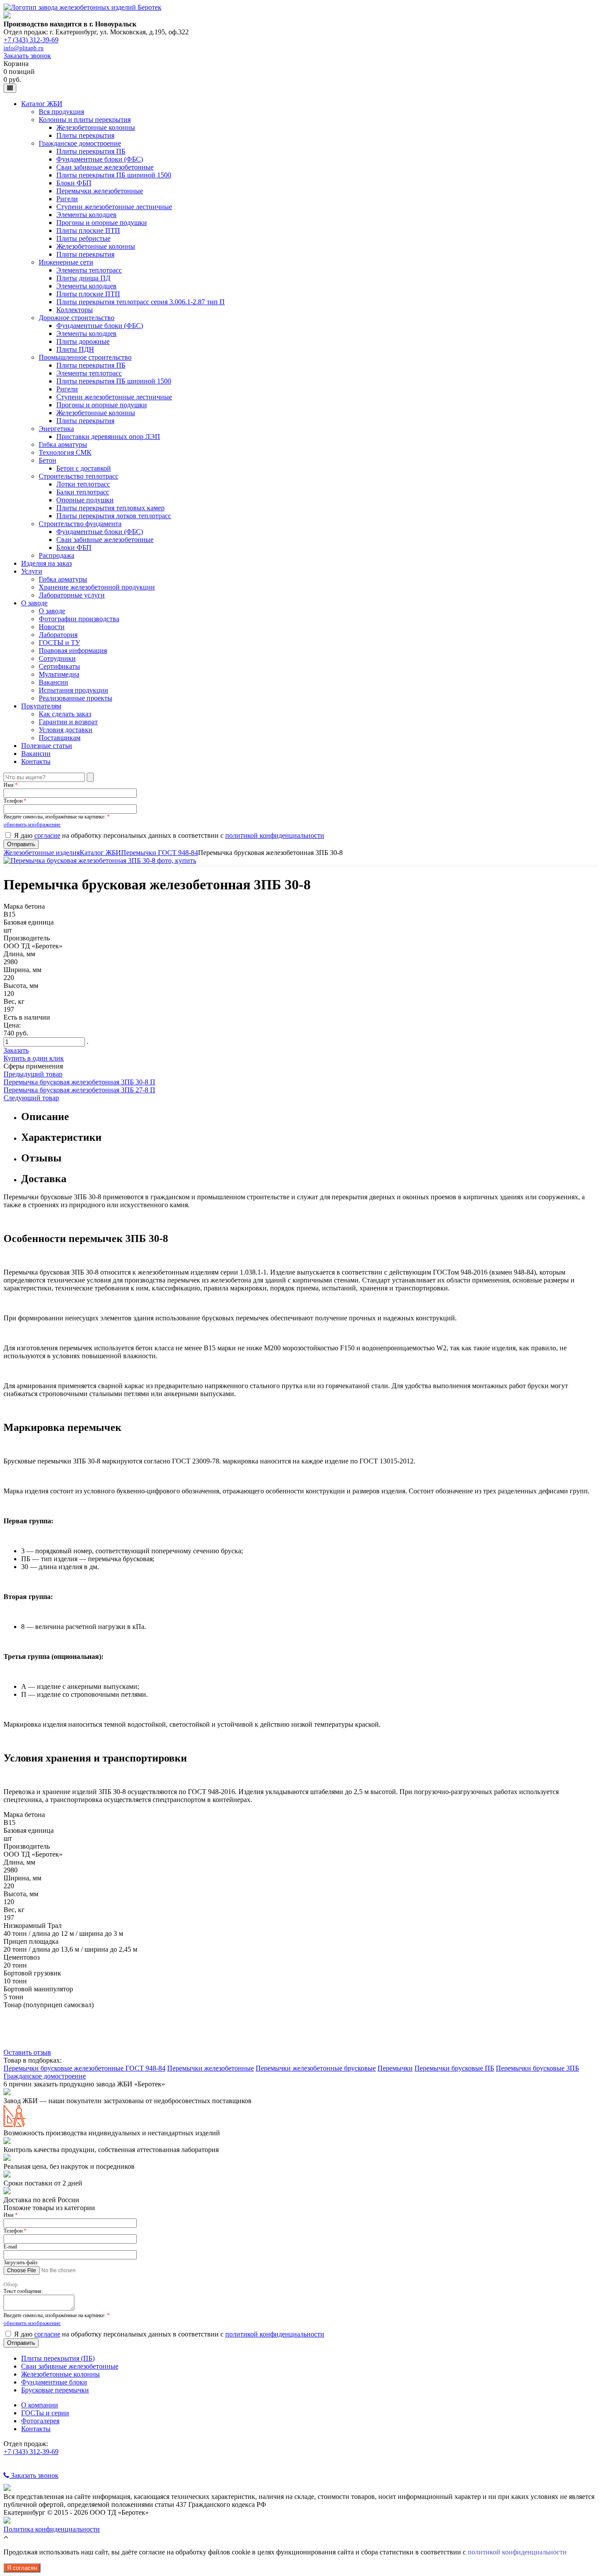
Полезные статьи (47, 746)
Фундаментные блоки (54, 2382)
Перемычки (395, 2068)
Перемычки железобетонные (100, 191)
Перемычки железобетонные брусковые (316, 2068)
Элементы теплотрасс (89, 270)
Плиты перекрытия (85, 135)
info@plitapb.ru (24, 48)
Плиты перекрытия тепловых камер (110, 508)
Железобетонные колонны (96, 127)
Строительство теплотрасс (79, 476)
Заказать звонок (27, 56)
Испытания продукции (73, 690)
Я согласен (22, 2568)
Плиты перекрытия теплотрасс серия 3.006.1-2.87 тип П (141, 302)
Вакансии (53, 682)
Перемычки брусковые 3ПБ (537, 2068)
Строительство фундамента (80, 524)
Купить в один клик (34, 1058)
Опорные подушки (85, 500)
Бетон (48, 460)
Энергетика (56, 429)
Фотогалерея (40, 2421)
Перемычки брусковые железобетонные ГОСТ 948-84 (84, 2068)
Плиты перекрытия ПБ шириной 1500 (114, 175)
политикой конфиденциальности (275, 835)
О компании (40, 2405)
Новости (52, 627)
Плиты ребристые (83, 238)
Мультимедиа (59, 674)
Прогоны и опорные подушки (102, 223)
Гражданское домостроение (80, 143)
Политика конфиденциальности (52, 2529)
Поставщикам (60, 738)
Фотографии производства (79, 619)
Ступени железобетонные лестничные (114, 207)
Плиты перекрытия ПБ (91, 151)
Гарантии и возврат (68, 722)
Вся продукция (61, 112)
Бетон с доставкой (84, 468)
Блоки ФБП (74, 183)
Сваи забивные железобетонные (105, 167)
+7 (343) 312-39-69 (31, 40)
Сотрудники (57, 658)
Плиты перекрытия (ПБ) (58, 2358)
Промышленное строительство (85, 357)
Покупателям (41, 706)
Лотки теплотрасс (83, 484)
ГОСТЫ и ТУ (59, 643)
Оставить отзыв (27, 2052)
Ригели (67, 199)
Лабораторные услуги (72, 595)
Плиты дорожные (83, 341)
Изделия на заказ (46, 563)
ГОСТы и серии (45, 2413)
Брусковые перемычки (55, 2390)
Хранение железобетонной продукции (97, 587)
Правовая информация (73, 650)
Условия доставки (66, 730)
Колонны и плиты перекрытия (85, 120)
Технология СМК (65, 452)
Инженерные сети (66, 262)
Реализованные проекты (75, 698)
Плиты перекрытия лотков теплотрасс (114, 516)
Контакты (36, 761)
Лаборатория (58, 635)
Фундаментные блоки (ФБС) (100, 159)
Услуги (32, 571)
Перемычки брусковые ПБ (454, 2068)
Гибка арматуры (63, 444)
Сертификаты (59, 666)
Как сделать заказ (65, 714)
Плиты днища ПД (83, 278)
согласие (47, 835)
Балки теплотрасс (83, 492)
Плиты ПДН (75, 349)
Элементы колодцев (86, 215)
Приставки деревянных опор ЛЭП (108, 437)
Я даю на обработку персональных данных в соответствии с (169, 835)
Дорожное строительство (77, 318)
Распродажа (57, 555)
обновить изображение (32, 824)
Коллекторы (75, 310)
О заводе (34, 603)
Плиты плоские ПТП (88, 230)
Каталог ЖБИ (42, 104)
